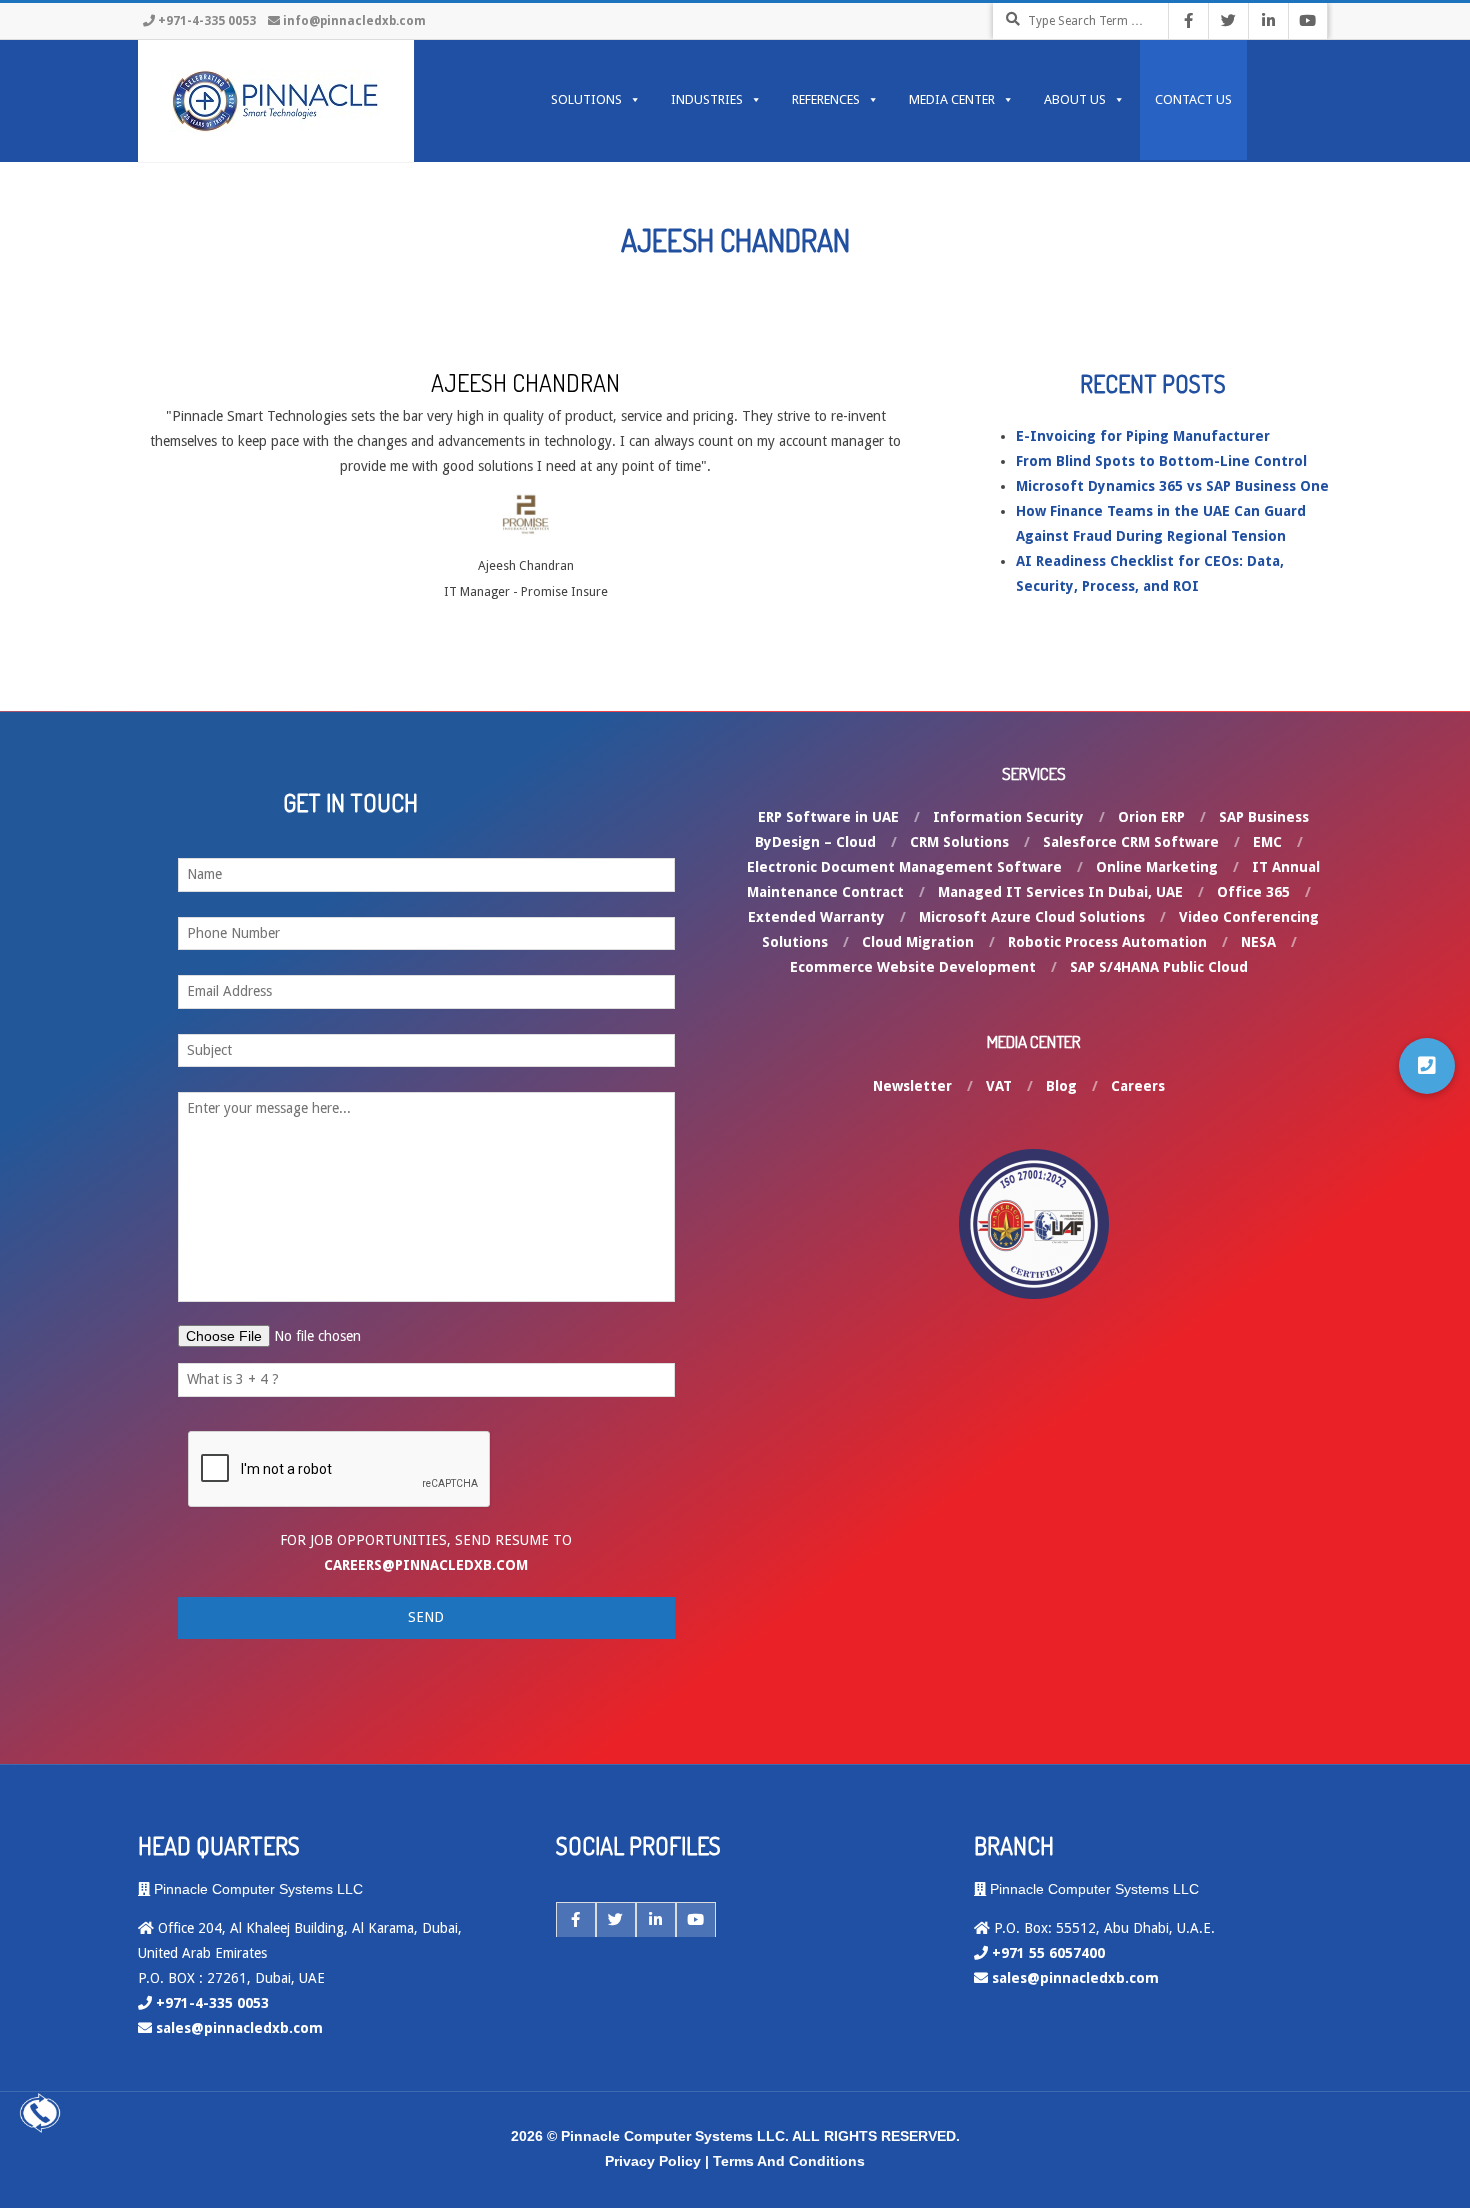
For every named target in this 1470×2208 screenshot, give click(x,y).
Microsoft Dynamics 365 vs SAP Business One (1172, 486)
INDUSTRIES (707, 99)
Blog (1061, 1086)
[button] (1427, 1066)
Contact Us (1193, 99)
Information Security (1008, 817)
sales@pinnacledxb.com (239, 2028)
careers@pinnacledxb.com (426, 1565)
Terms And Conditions (789, 2161)
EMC (1267, 842)
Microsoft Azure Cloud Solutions (1032, 917)
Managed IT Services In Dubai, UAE (1060, 892)
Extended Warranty (816, 917)
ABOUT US (1075, 99)
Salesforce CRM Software (1131, 842)
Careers (1138, 1086)
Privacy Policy (653, 2161)
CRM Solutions (959, 842)
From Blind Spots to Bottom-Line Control (1161, 461)
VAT (999, 1086)
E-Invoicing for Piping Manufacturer (1143, 436)
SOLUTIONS (586, 99)
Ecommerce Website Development (913, 967)
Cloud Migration (918, 942)
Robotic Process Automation (1107, 942)
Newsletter (912, 1086)
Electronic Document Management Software (904, 867)
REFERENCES (826, 99)
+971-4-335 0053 (207, 21)
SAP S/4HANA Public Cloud (1159, 967)
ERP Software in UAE (828, 817)
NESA (1258, 942)
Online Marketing (1157, 867)
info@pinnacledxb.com (354, 21)
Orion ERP (1151, 817)
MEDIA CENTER (952, 99)
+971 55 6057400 (1048, 1953)
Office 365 (1253, 892)
